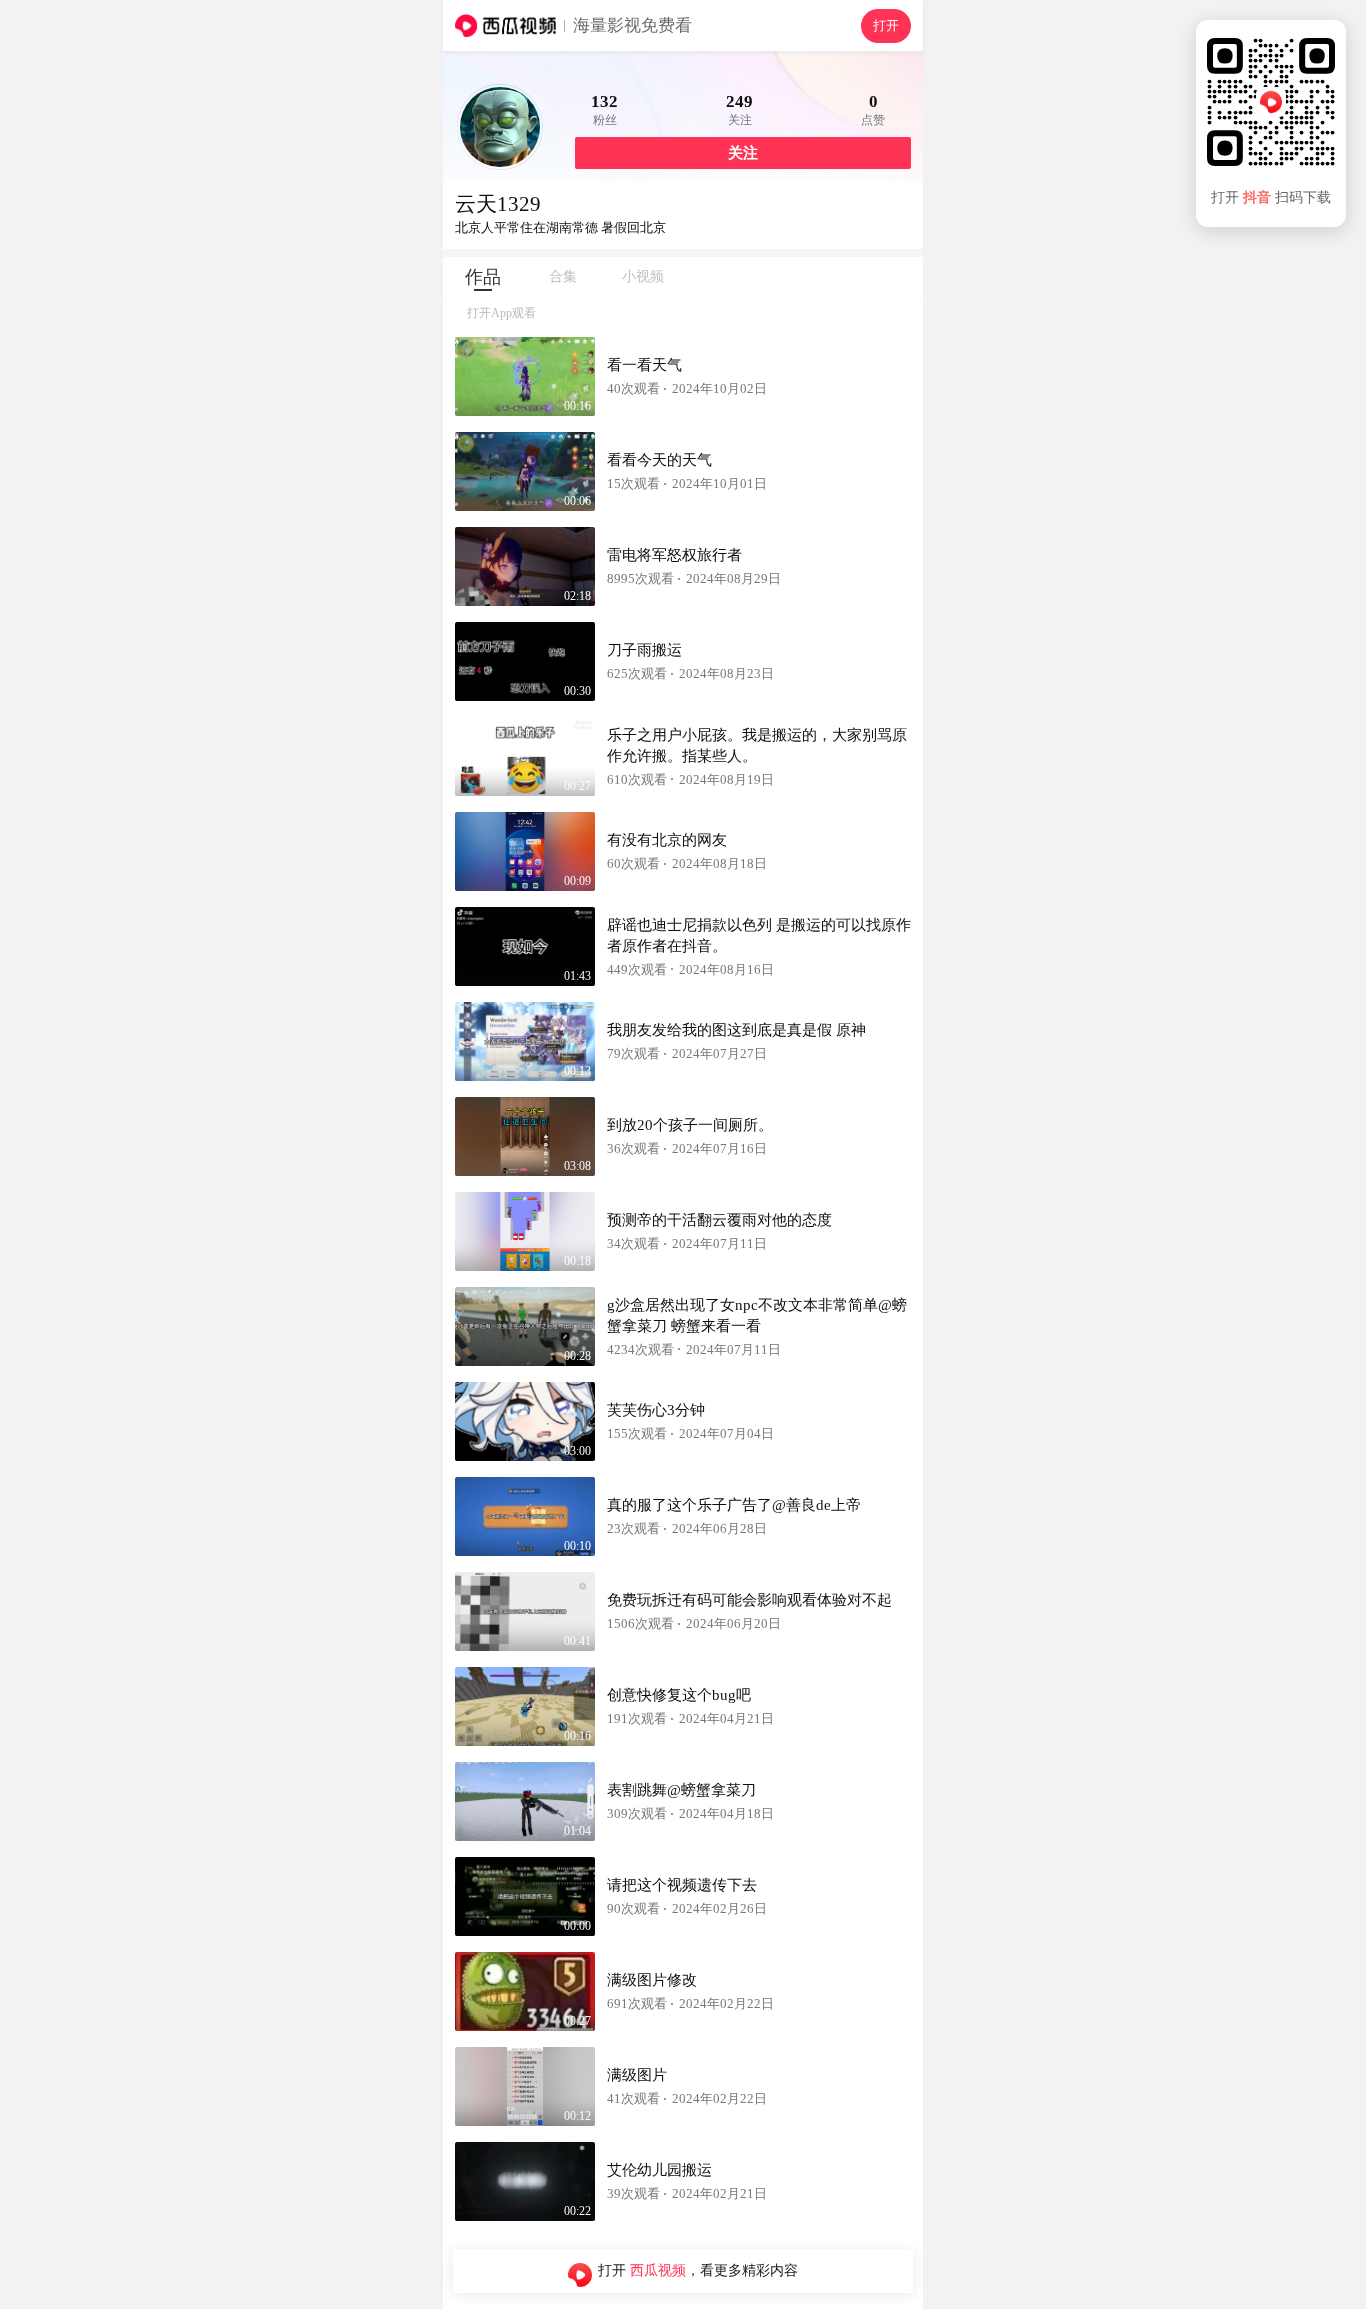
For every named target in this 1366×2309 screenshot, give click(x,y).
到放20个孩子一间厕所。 (690, 1125)
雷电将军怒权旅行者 (674, 555)
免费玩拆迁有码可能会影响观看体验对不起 (749, 1600)
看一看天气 (644, 365)
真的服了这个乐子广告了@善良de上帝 (734, 1505)
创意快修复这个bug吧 (679, 1695)
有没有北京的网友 (667, 840)
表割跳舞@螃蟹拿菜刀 (681, 1790)
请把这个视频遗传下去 (682, 1885)
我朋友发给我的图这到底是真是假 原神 (736, 1030)
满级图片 (637, 2075)
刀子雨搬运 (644, 650)
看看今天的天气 (659, 460)
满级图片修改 (652, 1980)
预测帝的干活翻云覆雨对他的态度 (719, 1220)
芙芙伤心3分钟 (656, 1410)
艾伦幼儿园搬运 (659, 2170)
